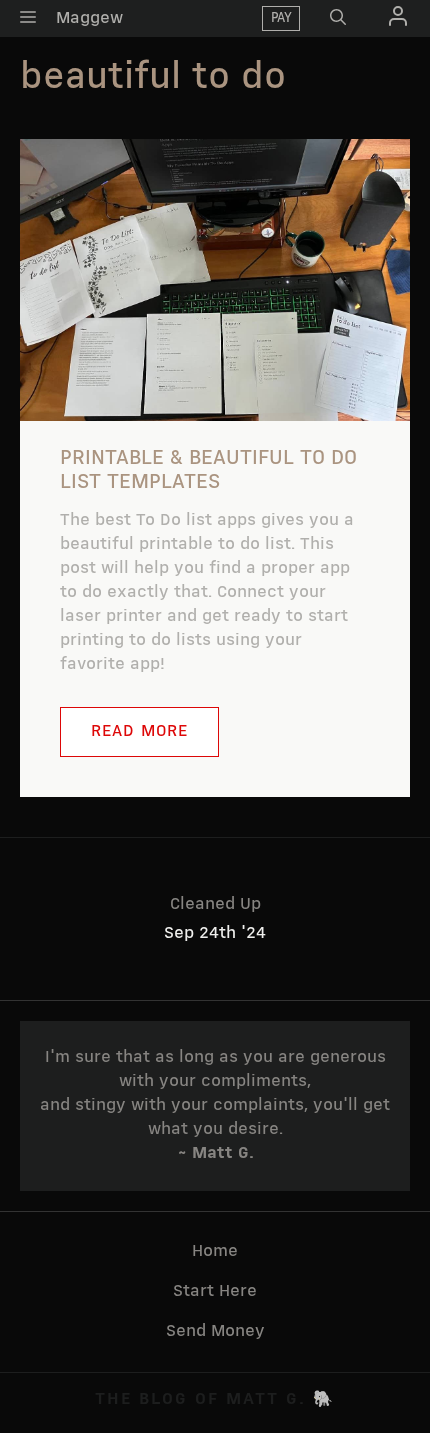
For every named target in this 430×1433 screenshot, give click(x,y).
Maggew (89, 18)
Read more (139, 731)
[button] (338, 18)
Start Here (215, 1291)
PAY (281, 18)
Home (215, 1251)
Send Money (215, 1331)
